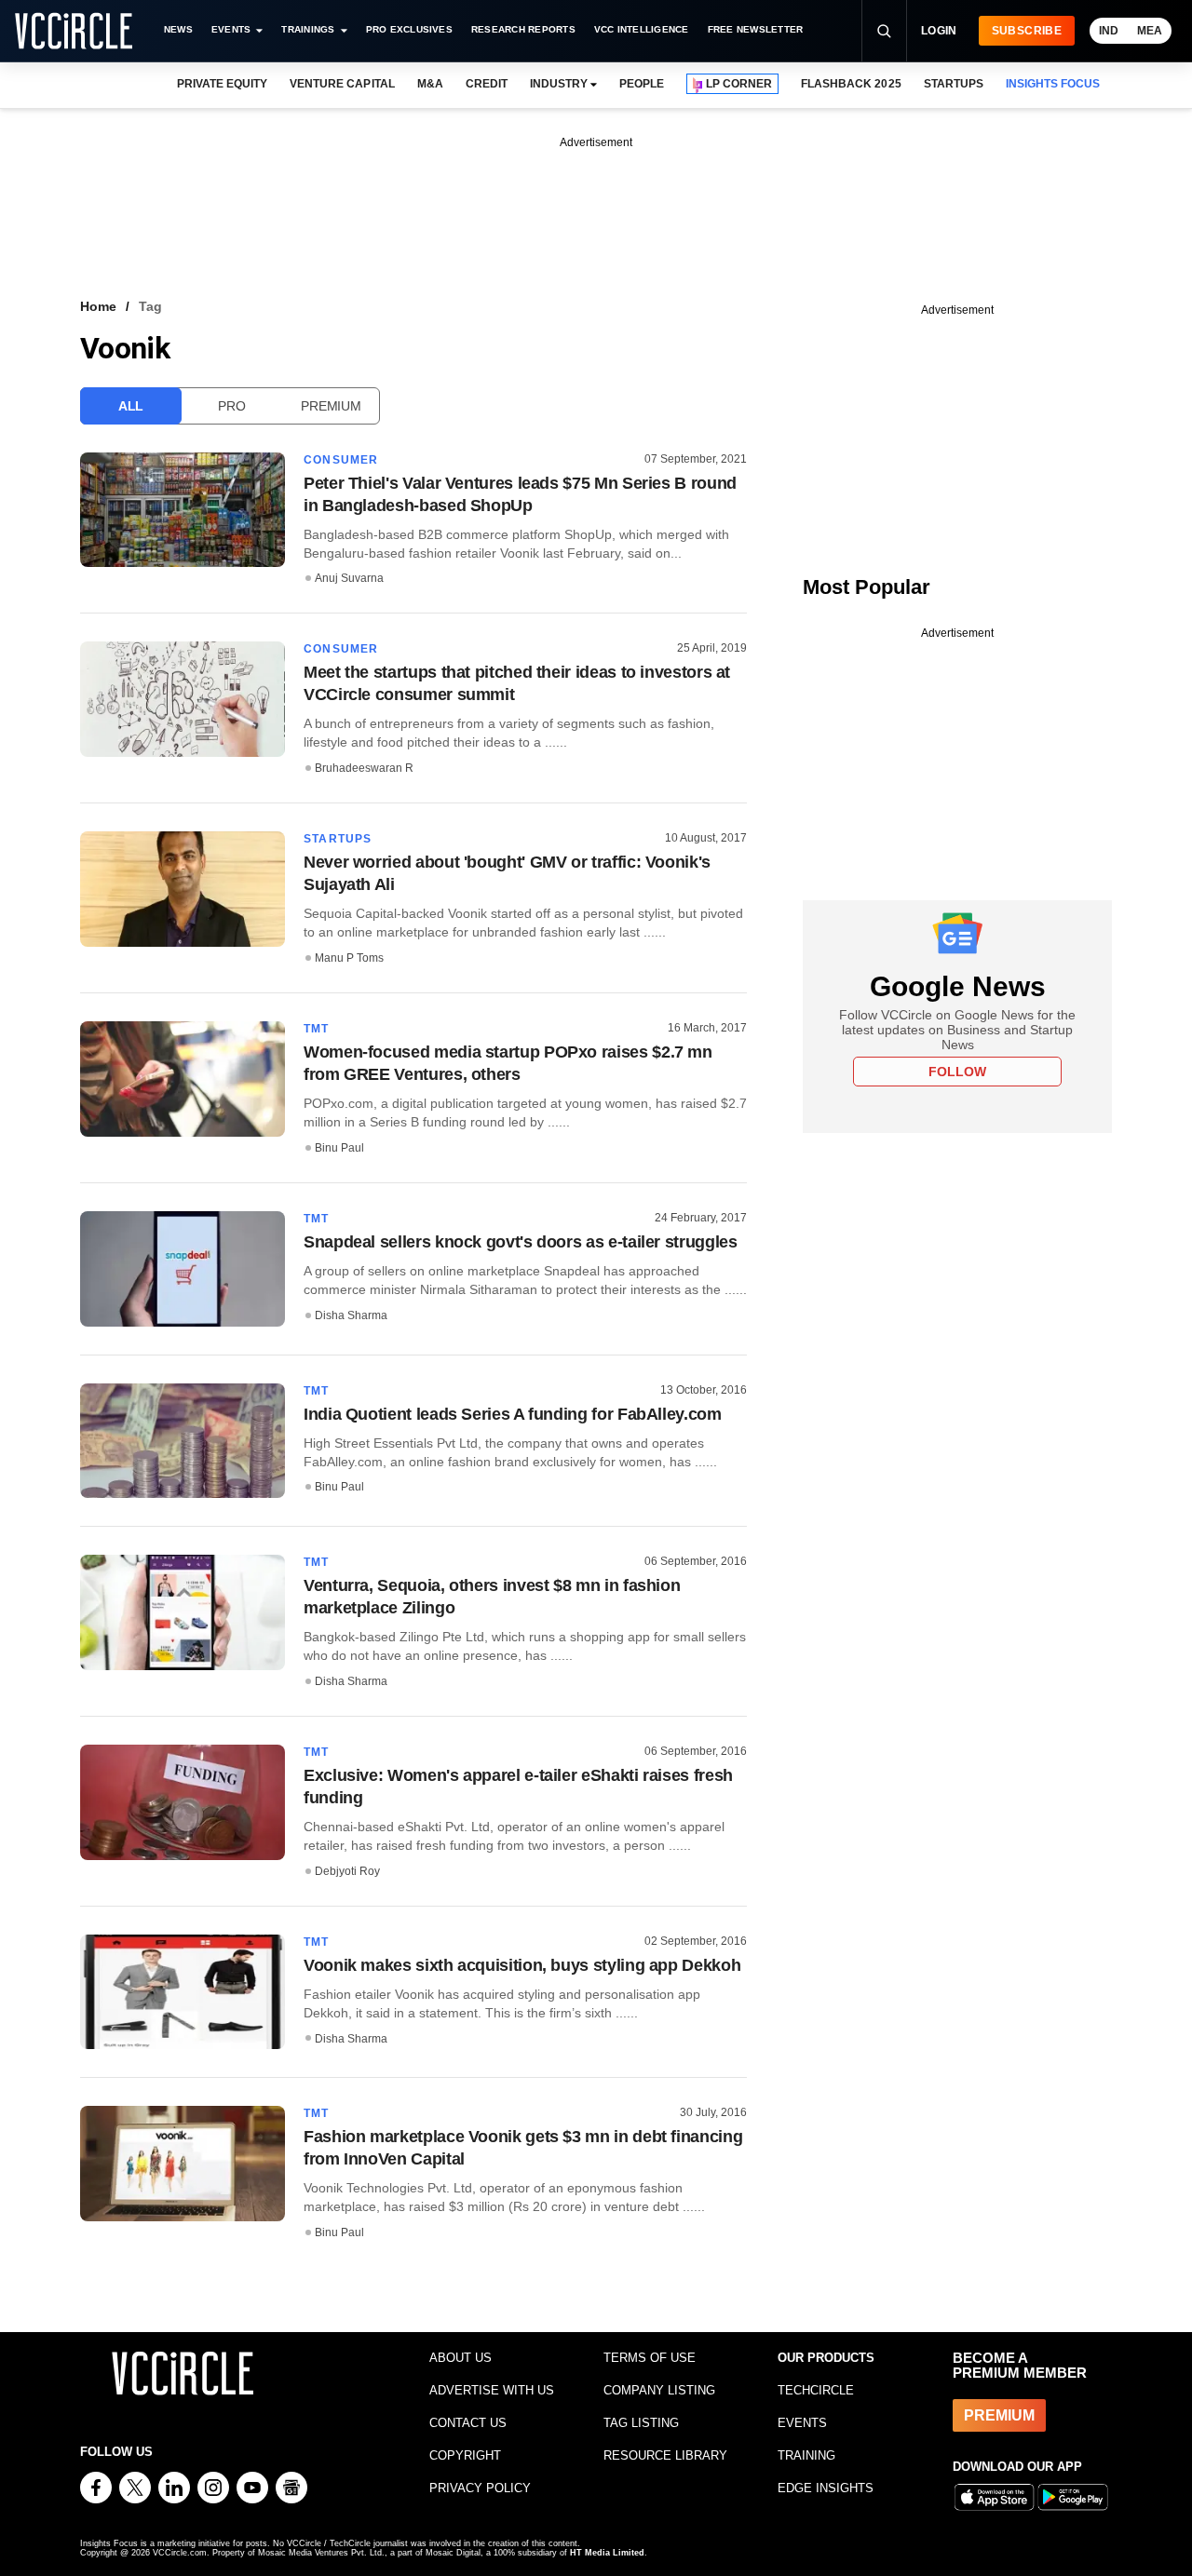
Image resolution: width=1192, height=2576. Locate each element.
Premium (331, 406)
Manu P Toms (349, 958)
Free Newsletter (756, 29)
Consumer (341, 460)
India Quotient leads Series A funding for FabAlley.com (513, 1414)
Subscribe (1027, 31)
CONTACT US (468, 2423)
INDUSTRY (559, 84)
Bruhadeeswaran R (364, 768)
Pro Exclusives (409, 29)
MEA (1150, 31)
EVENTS (802, 2423)
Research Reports (523, 29)
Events (231, 29)
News (178, 29)
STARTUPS (954, 84)
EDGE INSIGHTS (826, 2488)
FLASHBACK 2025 (851, 84)
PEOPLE (642, 84)
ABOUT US (461, 2358)
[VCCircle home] (74, 31)
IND (1109, 31)
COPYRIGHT (465, 2455)
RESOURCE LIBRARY (665, 2455)
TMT (317, 1029)
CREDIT (487, 84)
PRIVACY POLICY (480, 2488)
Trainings (308, 29)
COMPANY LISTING (659, 2390)
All (131, 406)
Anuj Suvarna (349, 578)
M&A (430, 84)
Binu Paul (339, 1148)
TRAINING (806, 2455)
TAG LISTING (641, 2423)
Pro (231, 406)
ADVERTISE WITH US (492, 2390)
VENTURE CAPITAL (342, 84)
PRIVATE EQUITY (222, 84)
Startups (338, 839)
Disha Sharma (351, 1315)
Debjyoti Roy (347, 1871)
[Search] (884, 31)
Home (98, 306)
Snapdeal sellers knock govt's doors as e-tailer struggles (520, 1242)
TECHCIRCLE (816, 2390)
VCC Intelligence (642, 29)
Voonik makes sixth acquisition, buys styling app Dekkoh (522, 1965)
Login (939, 31)
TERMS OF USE (650, 2358)
